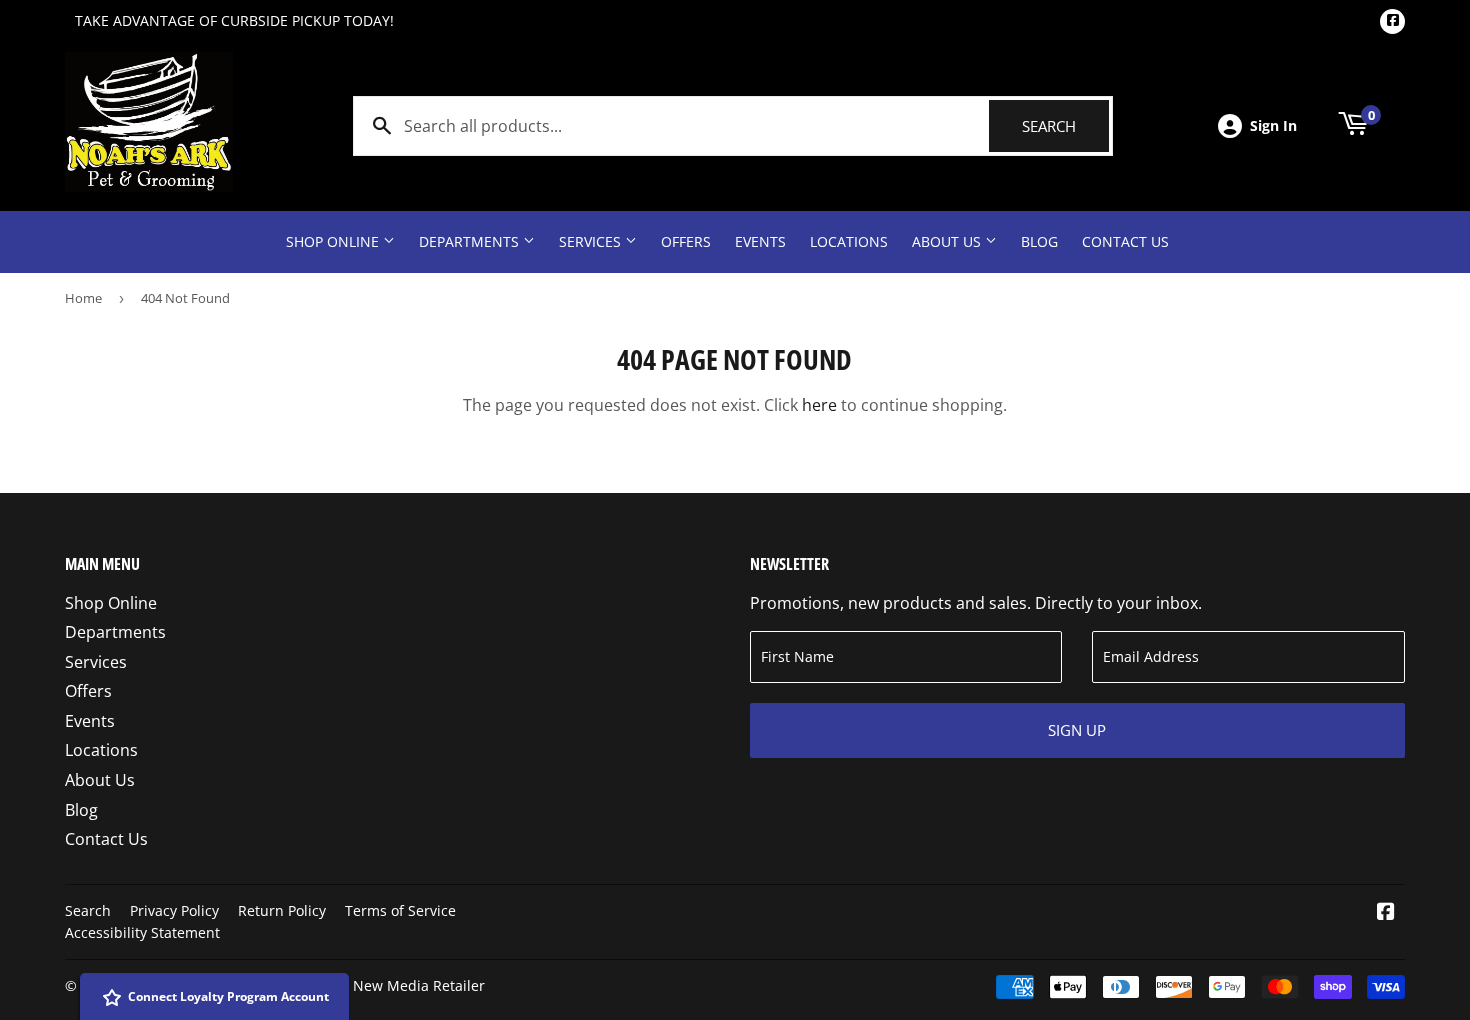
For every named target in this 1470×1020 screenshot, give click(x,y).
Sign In (1273, 125)
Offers (686, 241)
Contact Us (1125, 241)
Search (1065, 126)
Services (592, 241)
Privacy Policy (174, 910)
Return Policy (282, 910)
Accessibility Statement (142, 932)
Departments (471, 241)
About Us (948, 241)
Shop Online (334, 241)
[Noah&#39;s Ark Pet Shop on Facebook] (1386, 913)
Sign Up (1077, 730)
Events (760, 241)
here (819, 405)
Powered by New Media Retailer (378, 985)
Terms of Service (400, 910)
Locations (849, 241)
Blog (1039, 241)
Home (83, 298)
